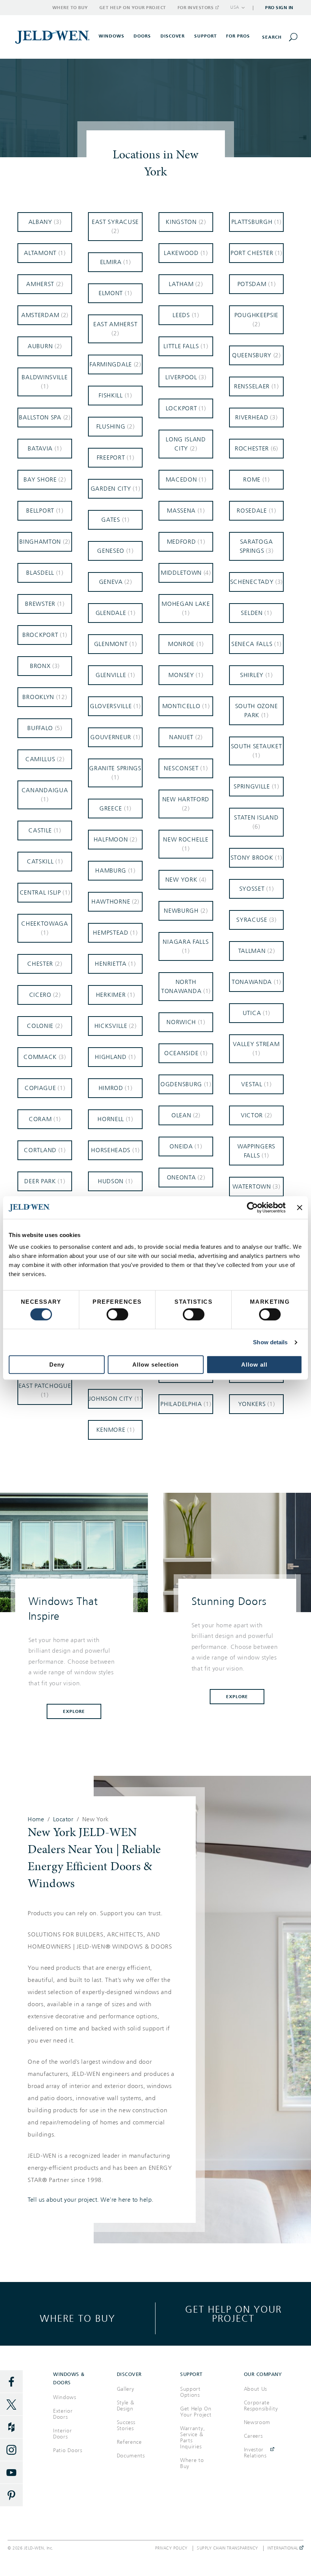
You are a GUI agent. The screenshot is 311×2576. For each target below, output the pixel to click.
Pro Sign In (279, 8)
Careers (253, 2436)
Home (36, 1819)
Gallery (126, 2389)
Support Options (190, 2392)
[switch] (117, 1314)
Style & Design (126, 2406)
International (284, 2548)
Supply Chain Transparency (228, 2548)
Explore (74, 1711)
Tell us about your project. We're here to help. (91, 2200)
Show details (270, 1342)
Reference (129, 2442)
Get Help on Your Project (133, 8)
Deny (57, 1365)
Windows (65, 2397)
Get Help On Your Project (196, 2412)
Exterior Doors (63, 2414)
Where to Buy (70, 8)
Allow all (254, 1365)
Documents (131, 2456)
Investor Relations (255, 2453)
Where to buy (78, 2318)
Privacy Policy (171, 2548)
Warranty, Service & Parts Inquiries (192, 2438)
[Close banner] (300, 1207)
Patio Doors (68, 2450)
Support (206, 36)
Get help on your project (233, 2314)
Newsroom (257, 2422)
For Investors (196, 8)
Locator (63, 1819)
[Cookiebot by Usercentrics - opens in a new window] (252, 1207)
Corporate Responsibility (261, 2406)
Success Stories (126, 2425)
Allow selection (155, 1365)
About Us (256, 2389)
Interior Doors (63, 2434)
